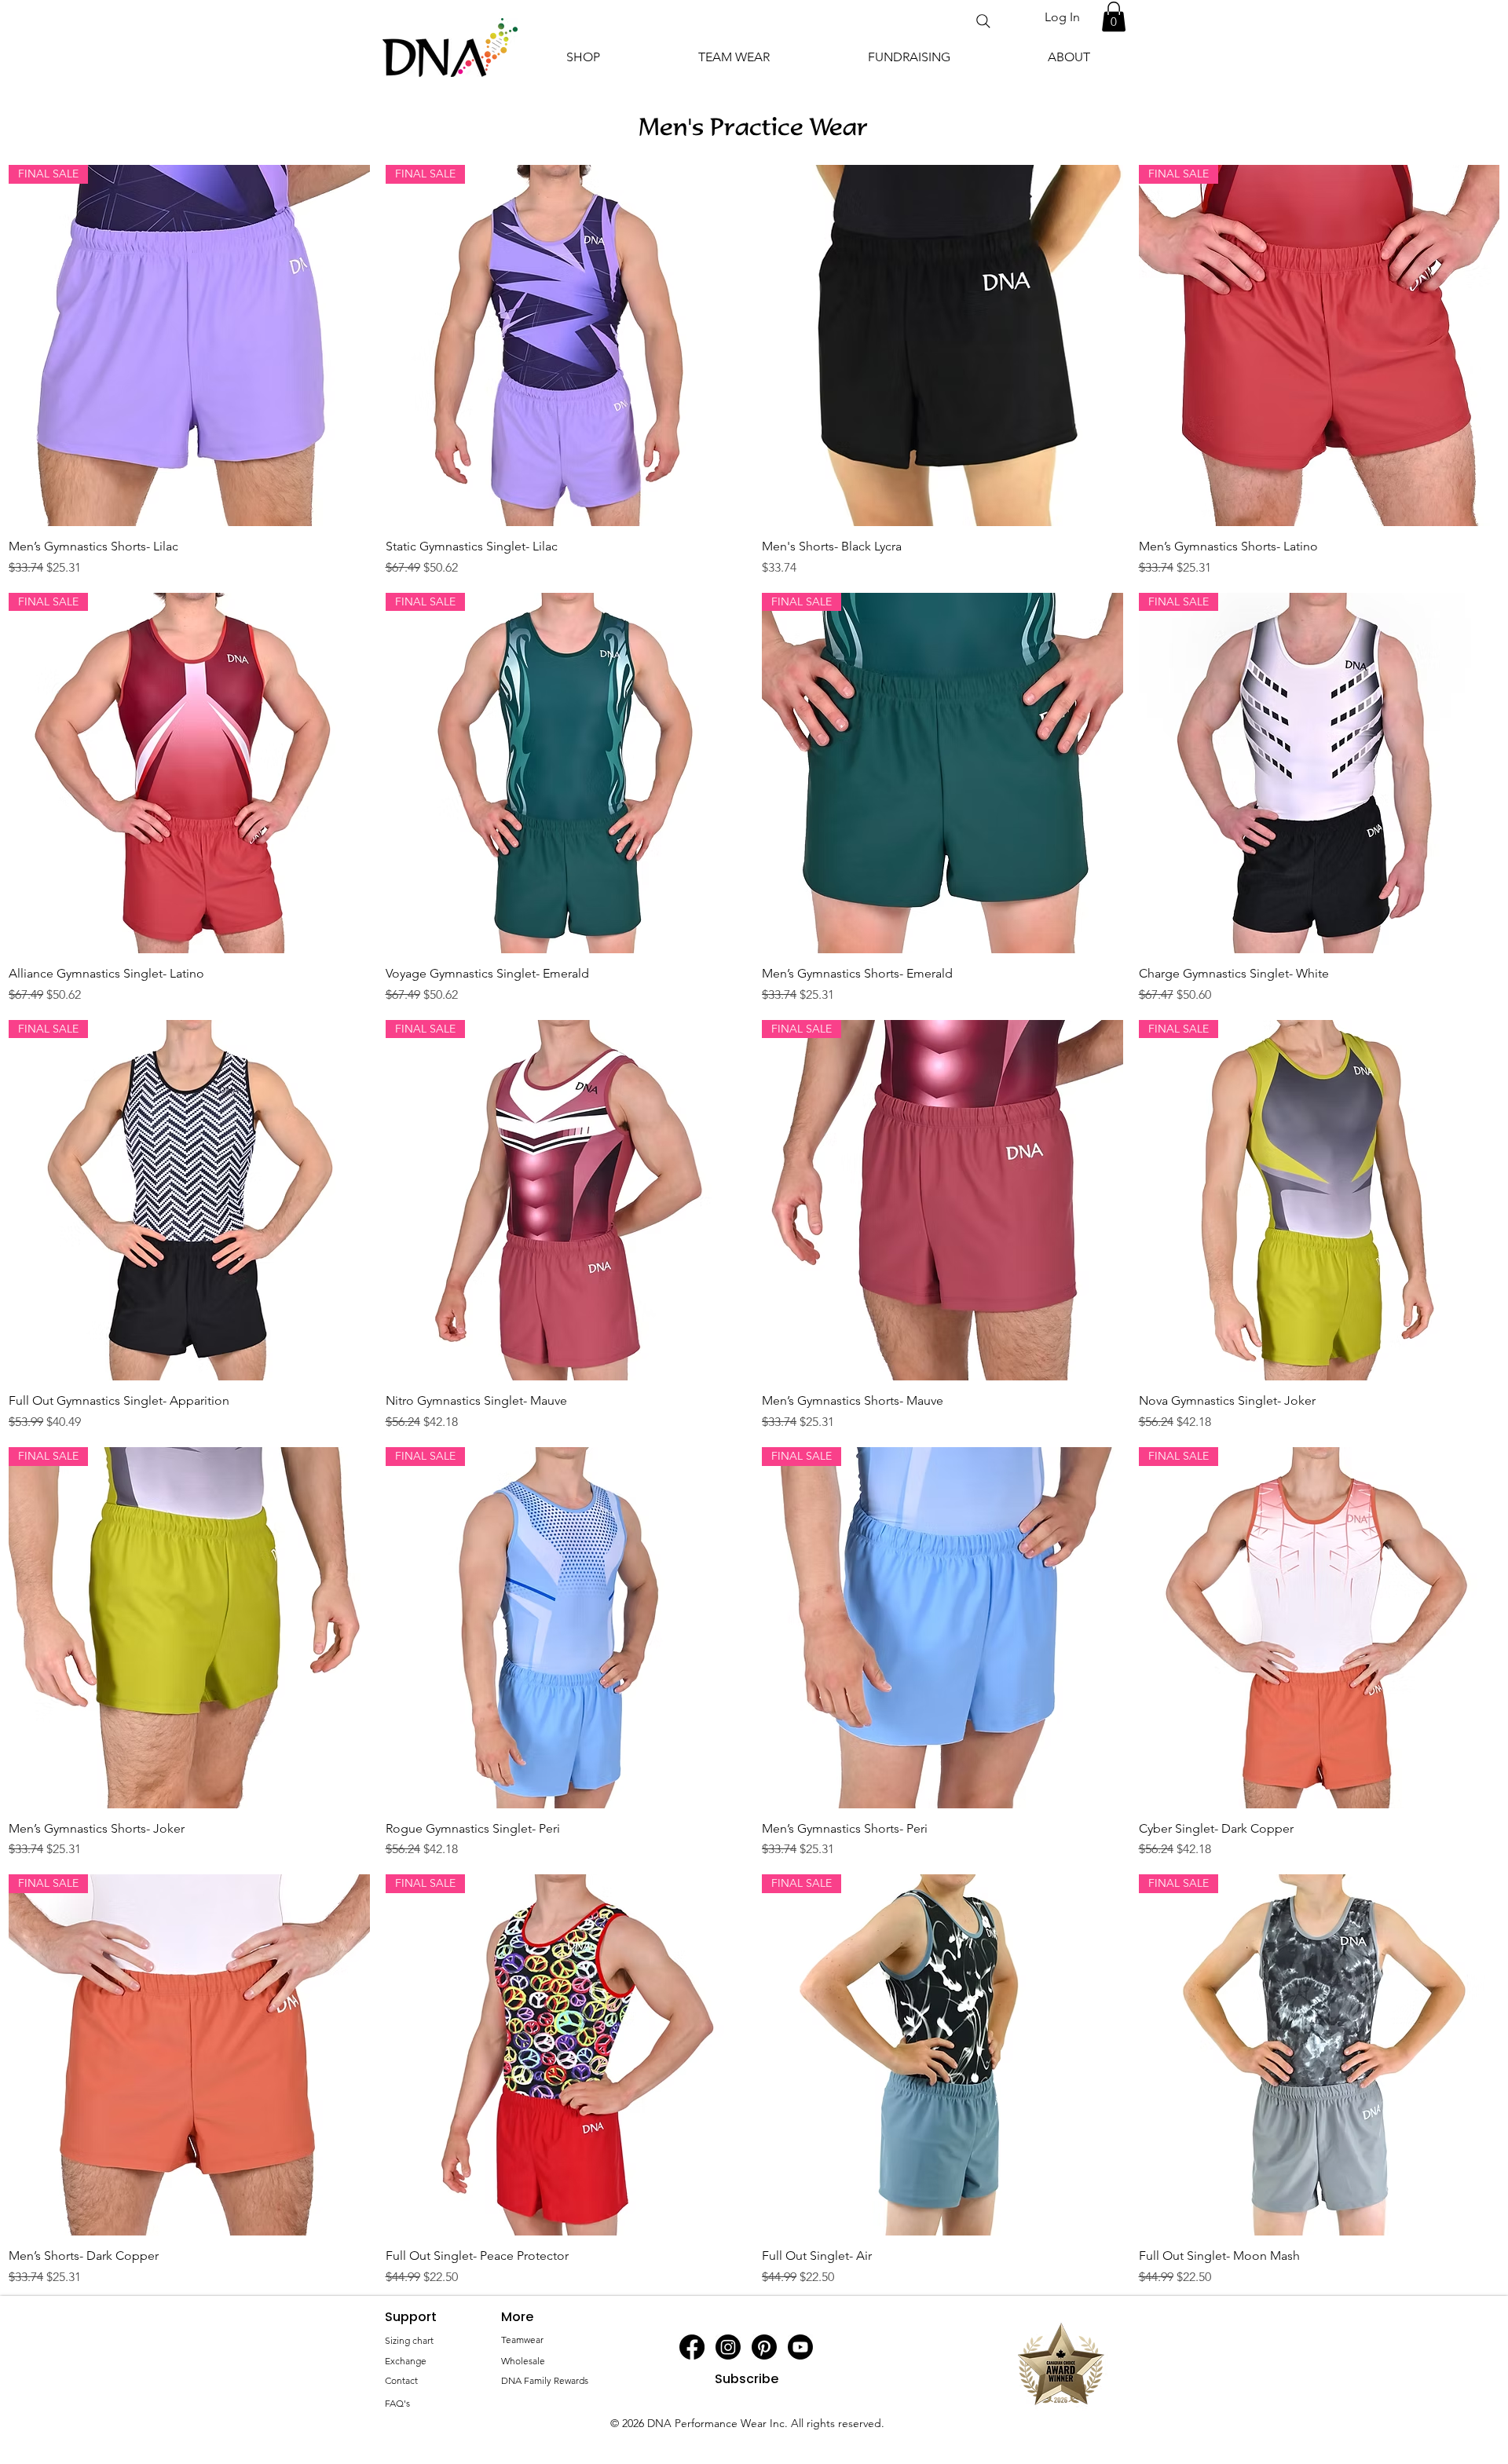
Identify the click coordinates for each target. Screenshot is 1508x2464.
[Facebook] (692, 2347)
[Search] (983, 21)
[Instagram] (728, 2347)
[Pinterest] (764, 2347)
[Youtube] (800, 2347)
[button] (1114, 16)
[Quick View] (942, 345)
